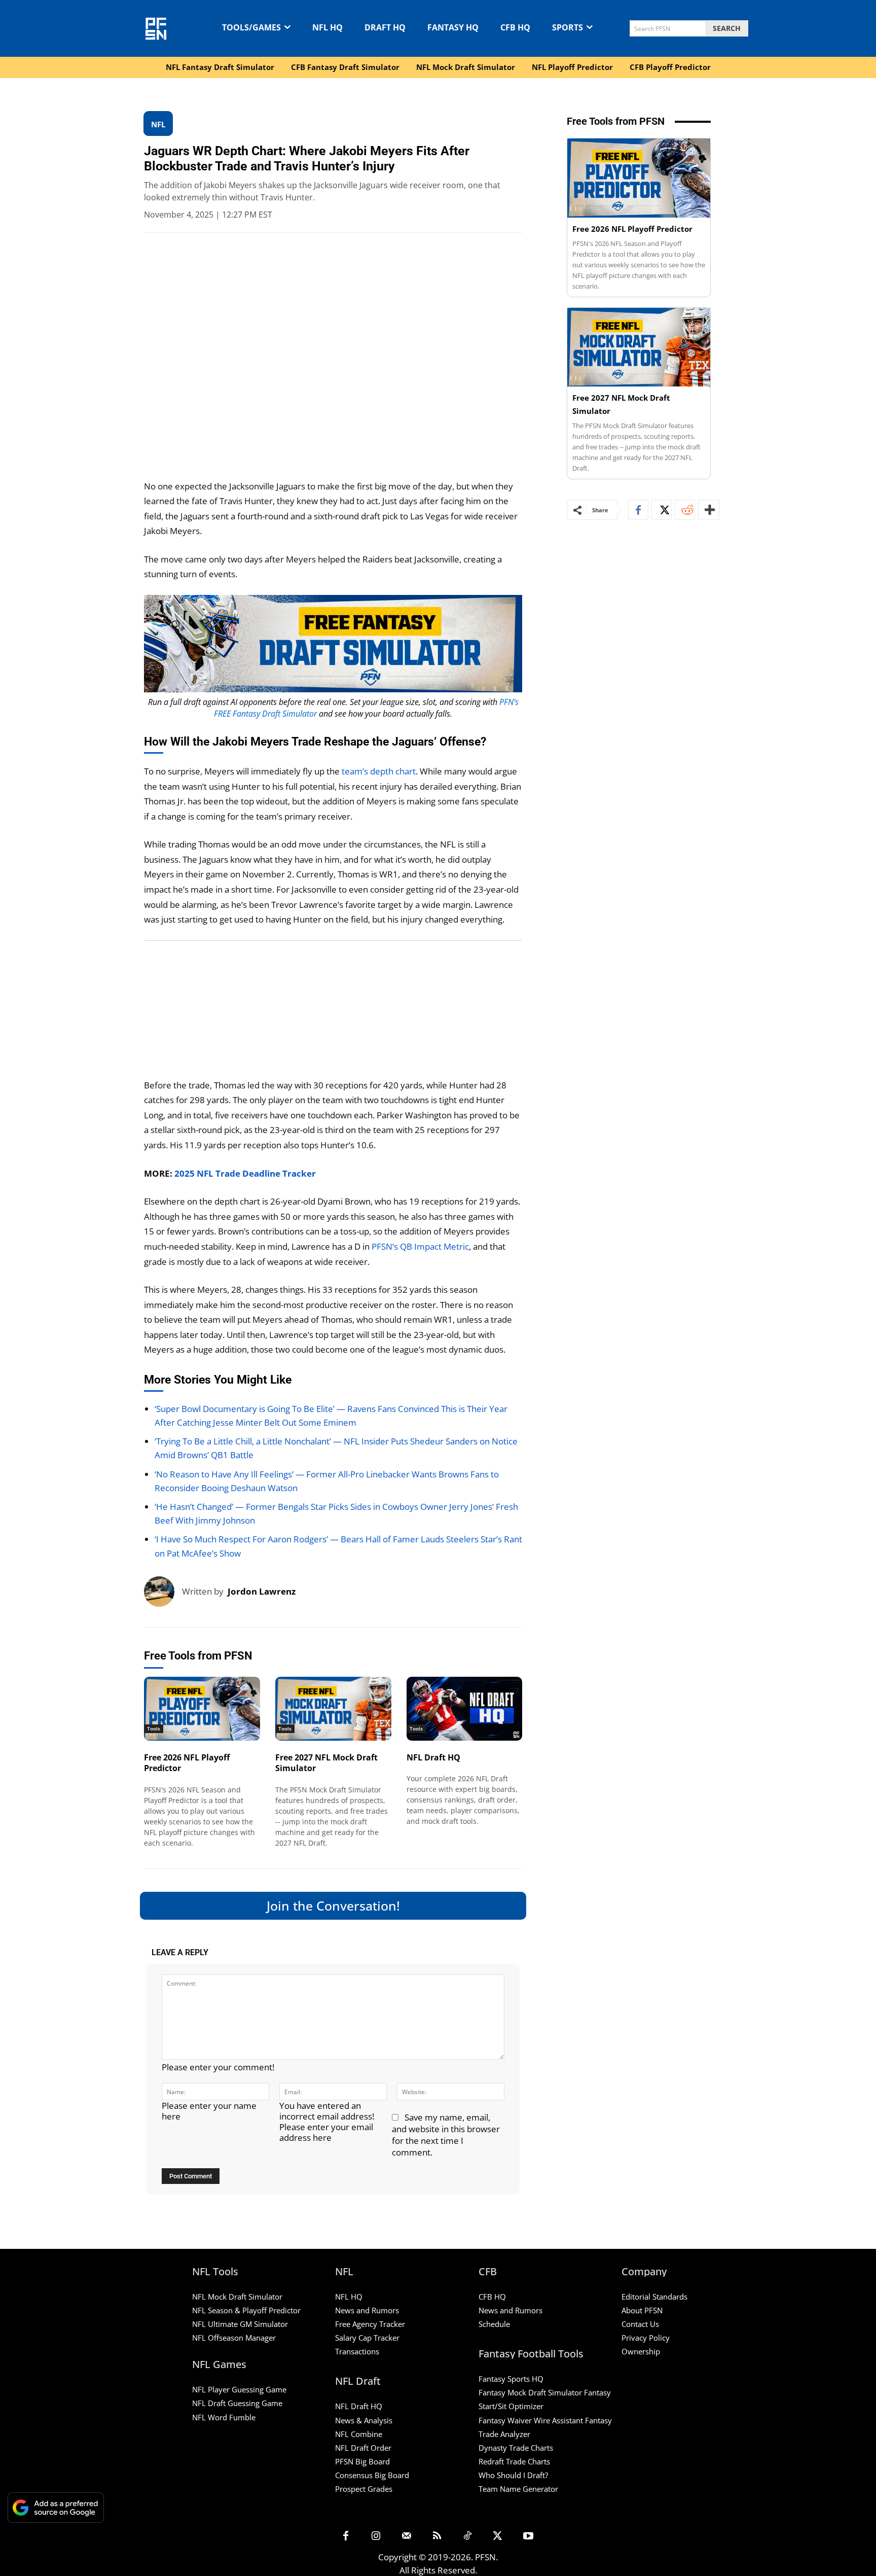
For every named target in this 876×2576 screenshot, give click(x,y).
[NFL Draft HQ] (465, 1709)
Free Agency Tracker (370, 2324)
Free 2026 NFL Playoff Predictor (187, 1763)
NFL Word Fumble (224, 2417)
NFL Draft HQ (433, 1757)
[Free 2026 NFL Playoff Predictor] (202, 1709)
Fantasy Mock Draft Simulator (530, 2392)
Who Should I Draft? (513, 2475)
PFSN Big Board (362, 2461)
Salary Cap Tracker (367, 2338)
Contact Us (640, 2324)
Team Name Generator (518, 2489)
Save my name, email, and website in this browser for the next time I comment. (446, 2135)
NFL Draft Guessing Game (237, 2403)
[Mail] (407, 2536)
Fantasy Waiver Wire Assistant (531, 2420)
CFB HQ (492, 2297)
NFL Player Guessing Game (239, 2389)
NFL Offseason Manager (234, 2338)
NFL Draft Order (363, 2448)
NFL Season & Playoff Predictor (246, 2310)
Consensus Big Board (372, 2475)
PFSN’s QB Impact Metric (420, 1246)
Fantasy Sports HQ (511, 2379)
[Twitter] (662, 510)
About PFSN (642, 2310)
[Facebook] (638, 510)
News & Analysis (364, 2420)
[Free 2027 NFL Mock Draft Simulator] (333, 1709)
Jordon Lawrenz (262, 1591)
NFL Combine (359, 2434)
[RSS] (437, 2536)
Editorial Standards (654, 2297)
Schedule (494, 2324)
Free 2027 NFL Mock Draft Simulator (326, 1763)
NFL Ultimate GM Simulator (240, 2324)
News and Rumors (367, 2310)
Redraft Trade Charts (514, 2461)
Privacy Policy (646, 2338)
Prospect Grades (364, 2489)
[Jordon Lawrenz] (163, 1592)
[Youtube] (528, 2536)
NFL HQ (349, 2297)
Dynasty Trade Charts (516, 2448)
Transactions (357, 2351)
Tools (154, 1728)
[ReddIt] (685, 510)
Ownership (641, 2351)
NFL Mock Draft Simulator (237, 2297)
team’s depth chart (379, 771)
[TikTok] (467, 2536)
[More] (709, 510)
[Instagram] (376, 2536)
